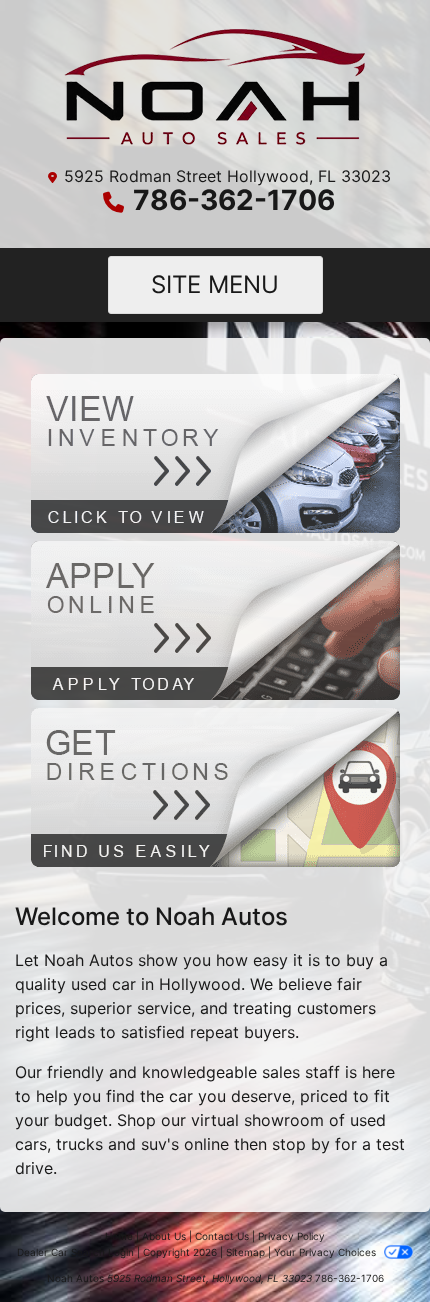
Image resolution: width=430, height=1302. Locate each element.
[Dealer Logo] (215, 86)
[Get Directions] (215, 786)
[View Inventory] (215, 452)
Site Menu (215, 284)
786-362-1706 (234, 200)
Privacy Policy (291, 1236)
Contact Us (222, 1236)
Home (119, 1236)
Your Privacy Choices (326, 1252)
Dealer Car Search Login (75, 1252)
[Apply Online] (215, 619)
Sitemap (245, 1252)
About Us (164, 1236)
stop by (301, 1144)
